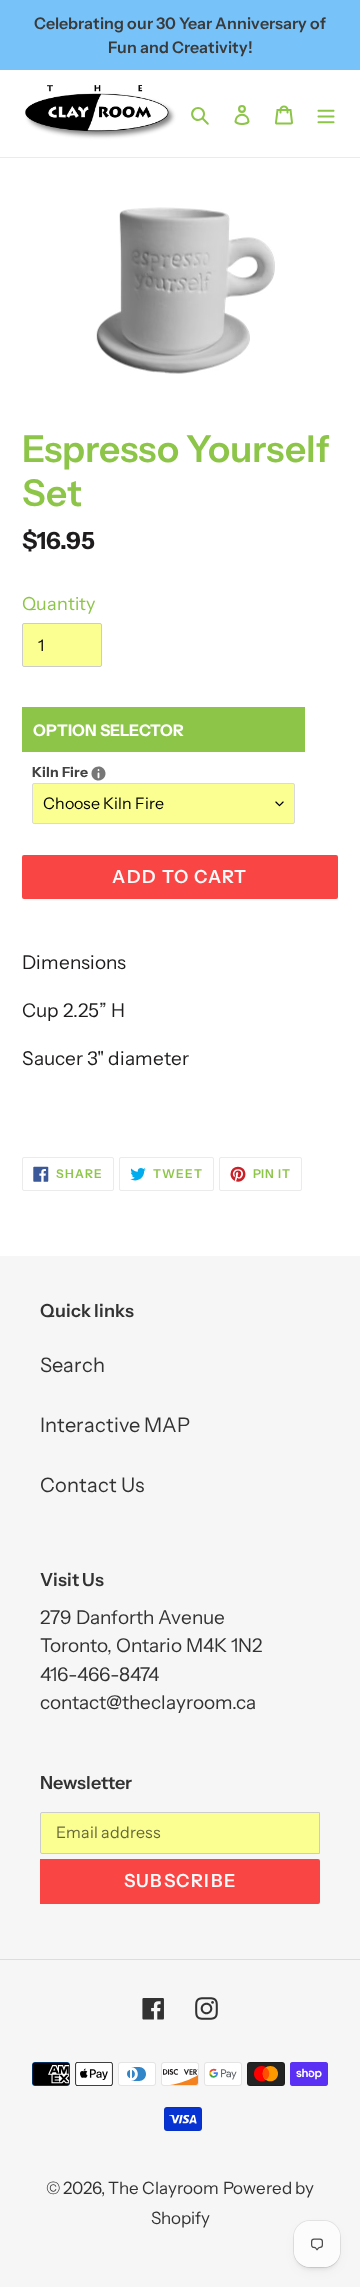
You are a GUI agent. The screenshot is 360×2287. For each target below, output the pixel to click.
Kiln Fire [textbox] (163, 771)
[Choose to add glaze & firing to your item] (98, 773)
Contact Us (92, 1485)
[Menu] (326, 113)
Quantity (58, 604)
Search (72, 1365)
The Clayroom (163, 2188)
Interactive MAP (115, 1425)
